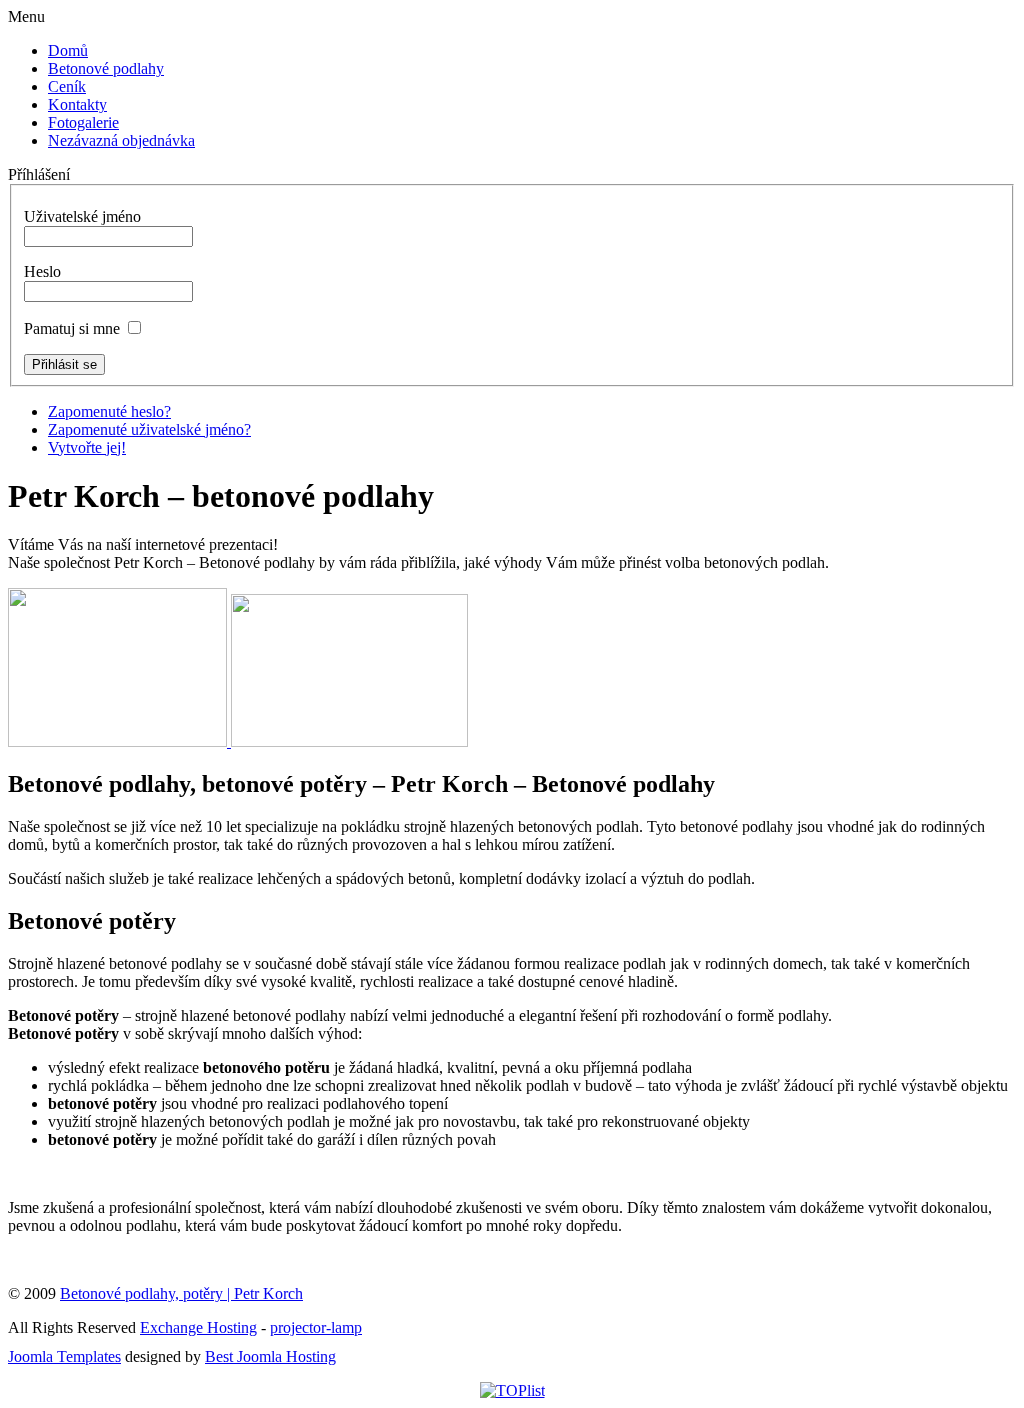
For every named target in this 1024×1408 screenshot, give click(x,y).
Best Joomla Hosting (270, 1356)
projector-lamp (316, 1327)
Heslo (42, 271)
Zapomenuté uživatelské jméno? (149, 429)
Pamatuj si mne (72, 328)
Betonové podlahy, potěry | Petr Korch (181, 1293)
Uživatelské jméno (82, 216)
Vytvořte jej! (87, 447)
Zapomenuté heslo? (109, 411)
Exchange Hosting (198, 1327)
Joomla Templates (64, 1356)
